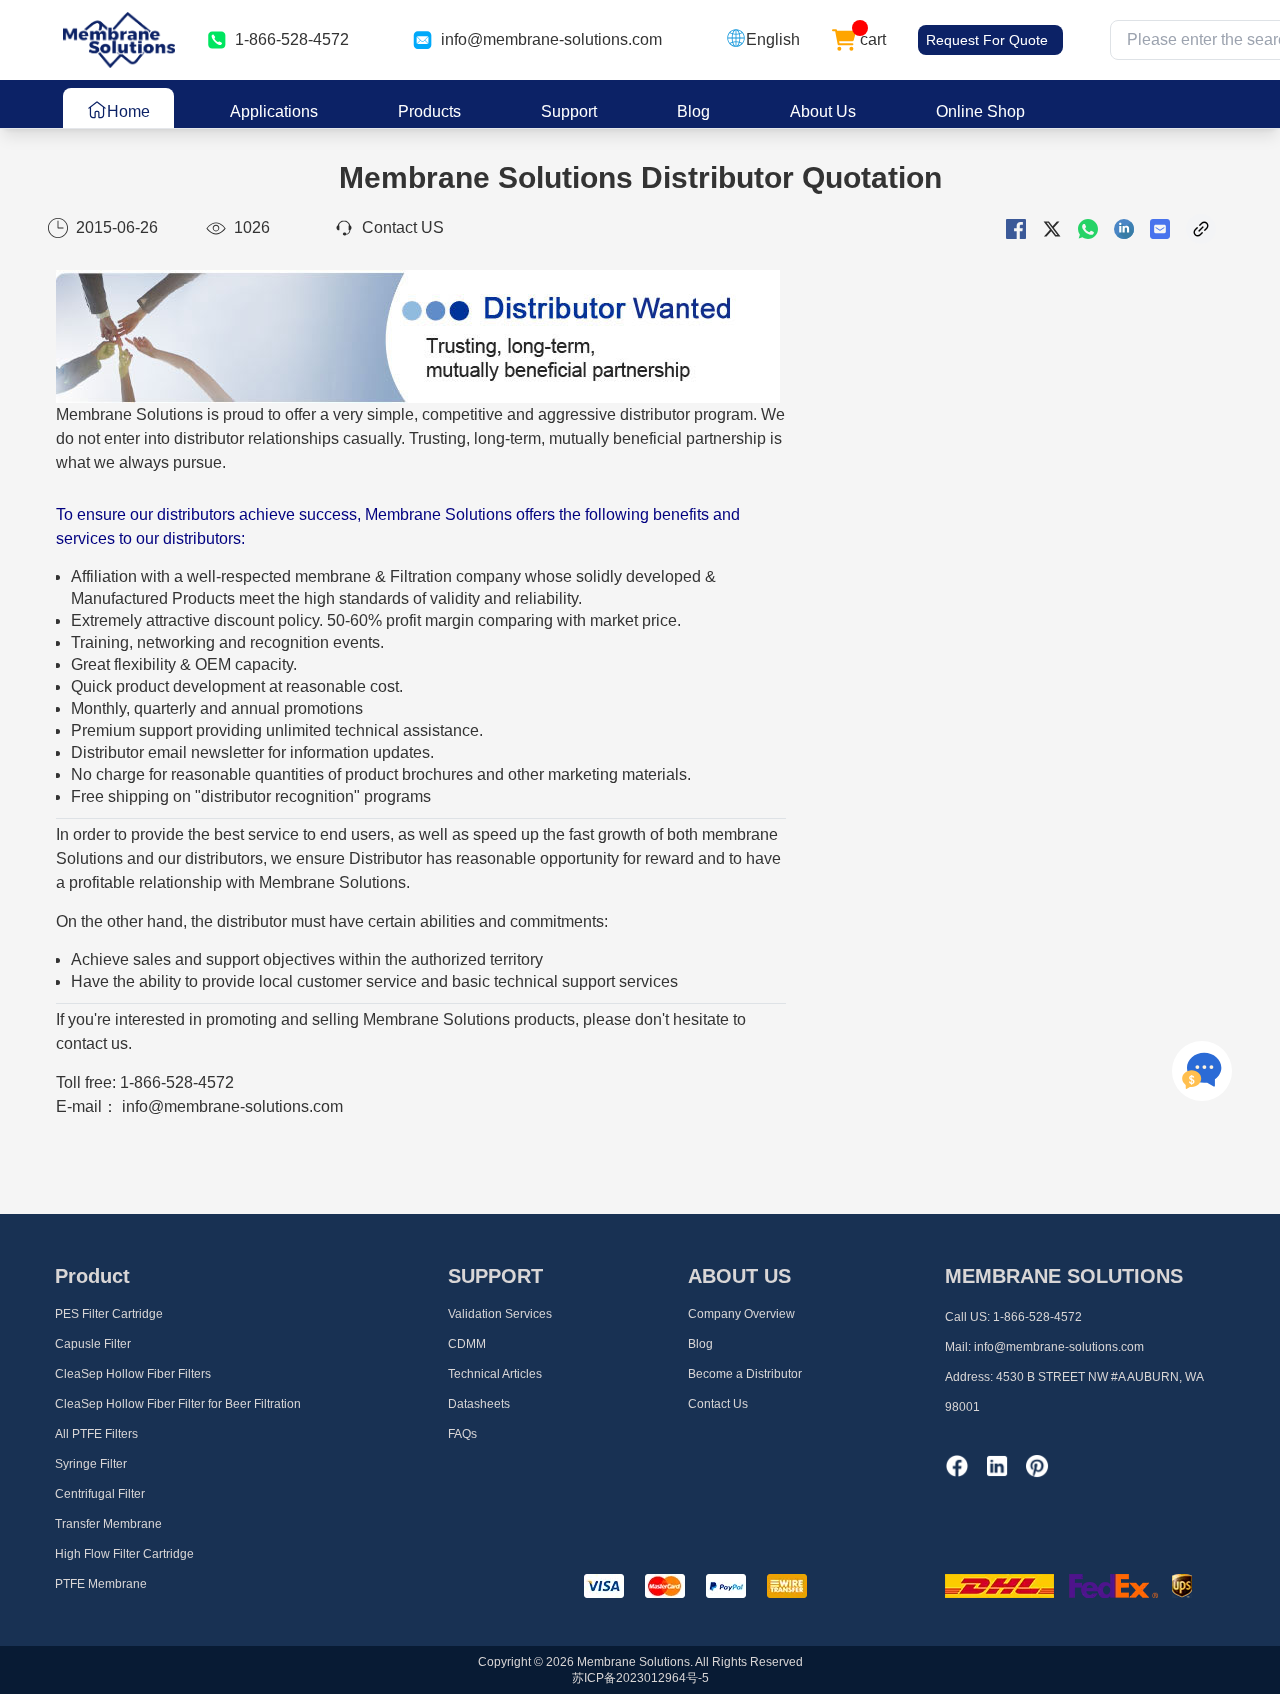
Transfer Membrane (108, 1524)
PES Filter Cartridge (109, 1314)
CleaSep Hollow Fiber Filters (133, 1374)
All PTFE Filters (96, 1434)
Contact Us (718, 1404)
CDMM (467, 1344)
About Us (823, 111)
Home (128, 111)
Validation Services (500, 1314)
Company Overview (741, 1314)
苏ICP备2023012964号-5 (640, 1678)
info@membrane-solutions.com (551, 39)
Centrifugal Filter (100, 1494)
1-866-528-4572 (1037, 1317)
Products (429, 111)
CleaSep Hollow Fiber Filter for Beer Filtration (178, 1404)
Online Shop (980, 111)
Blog (693, 111)
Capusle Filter (93, 1344)
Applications (274, 111)
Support (569, 111)
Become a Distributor (745, 1374)
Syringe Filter (91, 1464)
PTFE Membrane (101, 1584)
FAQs (462, 1434)
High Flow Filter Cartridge (124, 1554)
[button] (763, 40)
